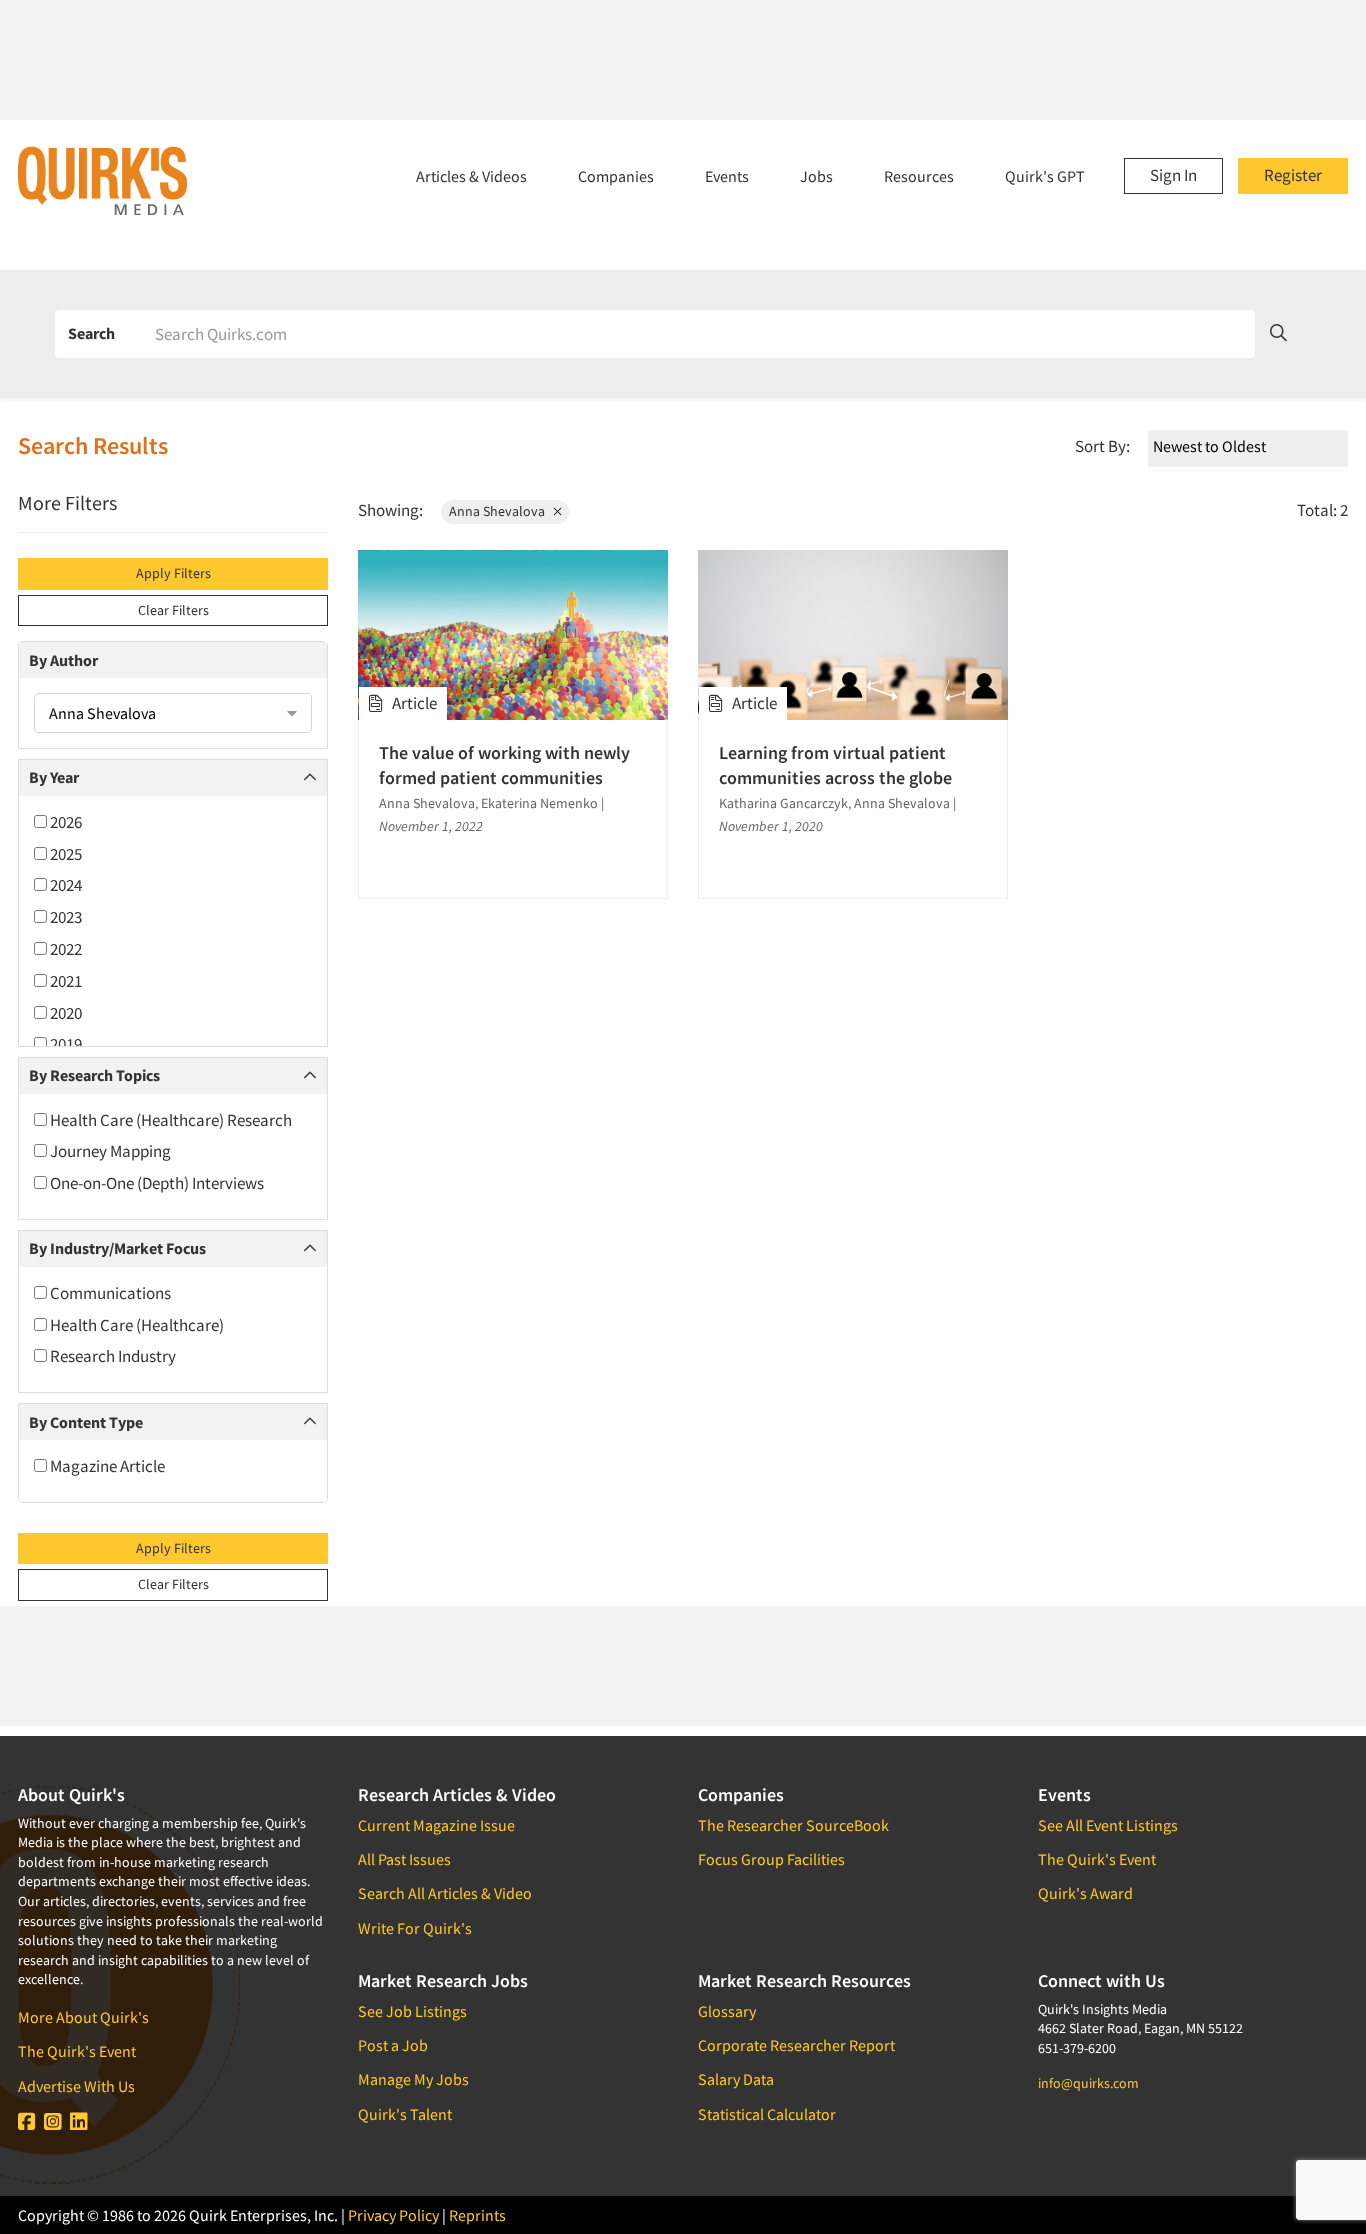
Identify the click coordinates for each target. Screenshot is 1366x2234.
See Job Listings (412, 2011)
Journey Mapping (109, 1151)
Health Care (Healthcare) (135, 1325)
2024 (64, 885)
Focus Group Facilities (771, 1859)
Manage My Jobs (413, 2079)
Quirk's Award (1085, 1893)
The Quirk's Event (77, 2051)
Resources (919, 176)
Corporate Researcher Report (796, 2045)
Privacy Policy (393, 2215)
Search (91, 333)
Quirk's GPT (1045, 176)
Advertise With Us (76, 2086)
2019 (64, 1044)
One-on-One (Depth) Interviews (155, 1183)
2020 (64, 1013)
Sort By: (1102, 446)
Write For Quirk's (415, 1928)
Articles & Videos (471, 176)
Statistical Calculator (767, 2114)
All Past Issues (404, 1859)
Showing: (390, 510)
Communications (109, 1293)
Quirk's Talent (405, 2114)
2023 (64, 917)
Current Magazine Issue (436, 1825)
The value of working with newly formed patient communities (504, 765)
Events (727, 176)
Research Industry (111, 1356)
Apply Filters (173, 573)
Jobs (816, 176)
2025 (64, 854)
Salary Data (736, 2079)
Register (1293, 175)
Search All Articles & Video (445, 1893)
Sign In (1173, 175)
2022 (64, 949)
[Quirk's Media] (103, 180)
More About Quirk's (83, 2017)
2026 (64, 822)
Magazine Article (106, 1466)
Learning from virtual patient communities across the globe (835, 765)
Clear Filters (173, 610)
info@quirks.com (1088, 2083)
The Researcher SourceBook (793, 1825)
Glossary (727, 2011)
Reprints (477, 2215)
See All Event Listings (1108, 1825)
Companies (616, 176)
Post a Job (393, 2045)
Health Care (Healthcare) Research (169, 1120)
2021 (64, 981)
